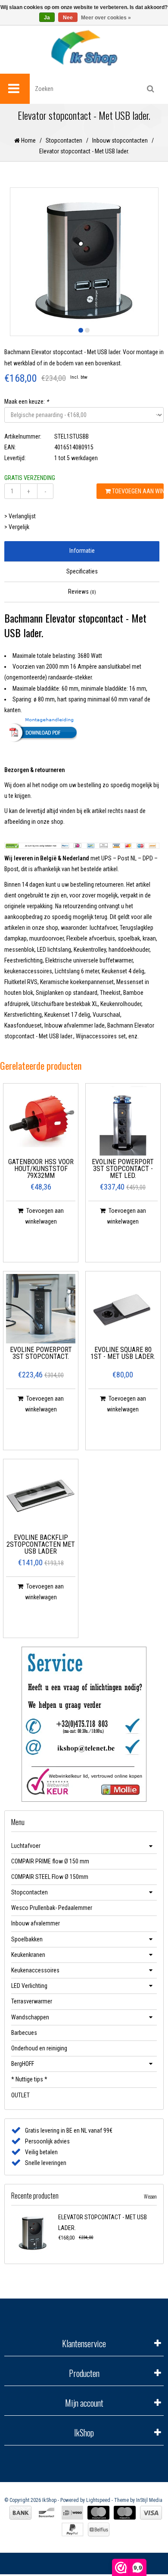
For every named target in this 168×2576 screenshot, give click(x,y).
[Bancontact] (47, 2513)
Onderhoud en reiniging (39, 2048)
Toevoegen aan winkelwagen (137, 491)
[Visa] (151, 2513)
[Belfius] (99, 2529)
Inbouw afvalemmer (36, 1923)
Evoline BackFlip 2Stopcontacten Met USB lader (41, 1545)
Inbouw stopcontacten (120, 140)
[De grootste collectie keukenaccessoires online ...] (84, 48)
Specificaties (82, 571)
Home (28, 140)
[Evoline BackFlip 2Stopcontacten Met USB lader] (41, 1497)
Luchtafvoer (26, 1846)
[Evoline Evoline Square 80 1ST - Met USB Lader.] (123, 1309)
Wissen (150, 2196)
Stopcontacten (64, 140)
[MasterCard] (98, 2513)
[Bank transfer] (20, 2513)
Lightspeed (98, 2500)
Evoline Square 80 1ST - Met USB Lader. (123, 1353)
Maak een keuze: (26, 402)
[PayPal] (73, 2529)
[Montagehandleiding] (82, 729)
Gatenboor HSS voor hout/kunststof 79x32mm (41, 1169)
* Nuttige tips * (29, 2079)
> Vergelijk (17, 527)
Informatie (82, 551)
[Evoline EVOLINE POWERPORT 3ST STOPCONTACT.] (41, 1309)
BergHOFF (23, 2064)
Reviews (82, 592)
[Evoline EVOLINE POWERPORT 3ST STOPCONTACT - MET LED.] (123, 1121)
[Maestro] (125, 2513)
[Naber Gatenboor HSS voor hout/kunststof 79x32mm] (41, 1121)
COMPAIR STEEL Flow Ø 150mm (50, 1877)
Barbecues (24, 2033)
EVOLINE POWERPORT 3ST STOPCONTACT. (41, 1353)
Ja (47, 18)
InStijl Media (149, 2500)
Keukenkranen (28, 1955)
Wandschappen (30, 2017)
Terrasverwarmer (32, 2001)
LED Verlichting (29, 1986)
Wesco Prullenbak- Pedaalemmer (52, 1908)
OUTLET (20, 2095)
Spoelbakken (27, 1939)
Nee (68, 18)
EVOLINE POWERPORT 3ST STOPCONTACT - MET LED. (123, 1169)
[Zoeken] (151, 89)
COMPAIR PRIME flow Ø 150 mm (50, 1861)
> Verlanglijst (20, 516)
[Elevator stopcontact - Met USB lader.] (33, 2233)
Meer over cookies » (106, 18)
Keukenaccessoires (35, 1970)
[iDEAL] (72, 2513)
